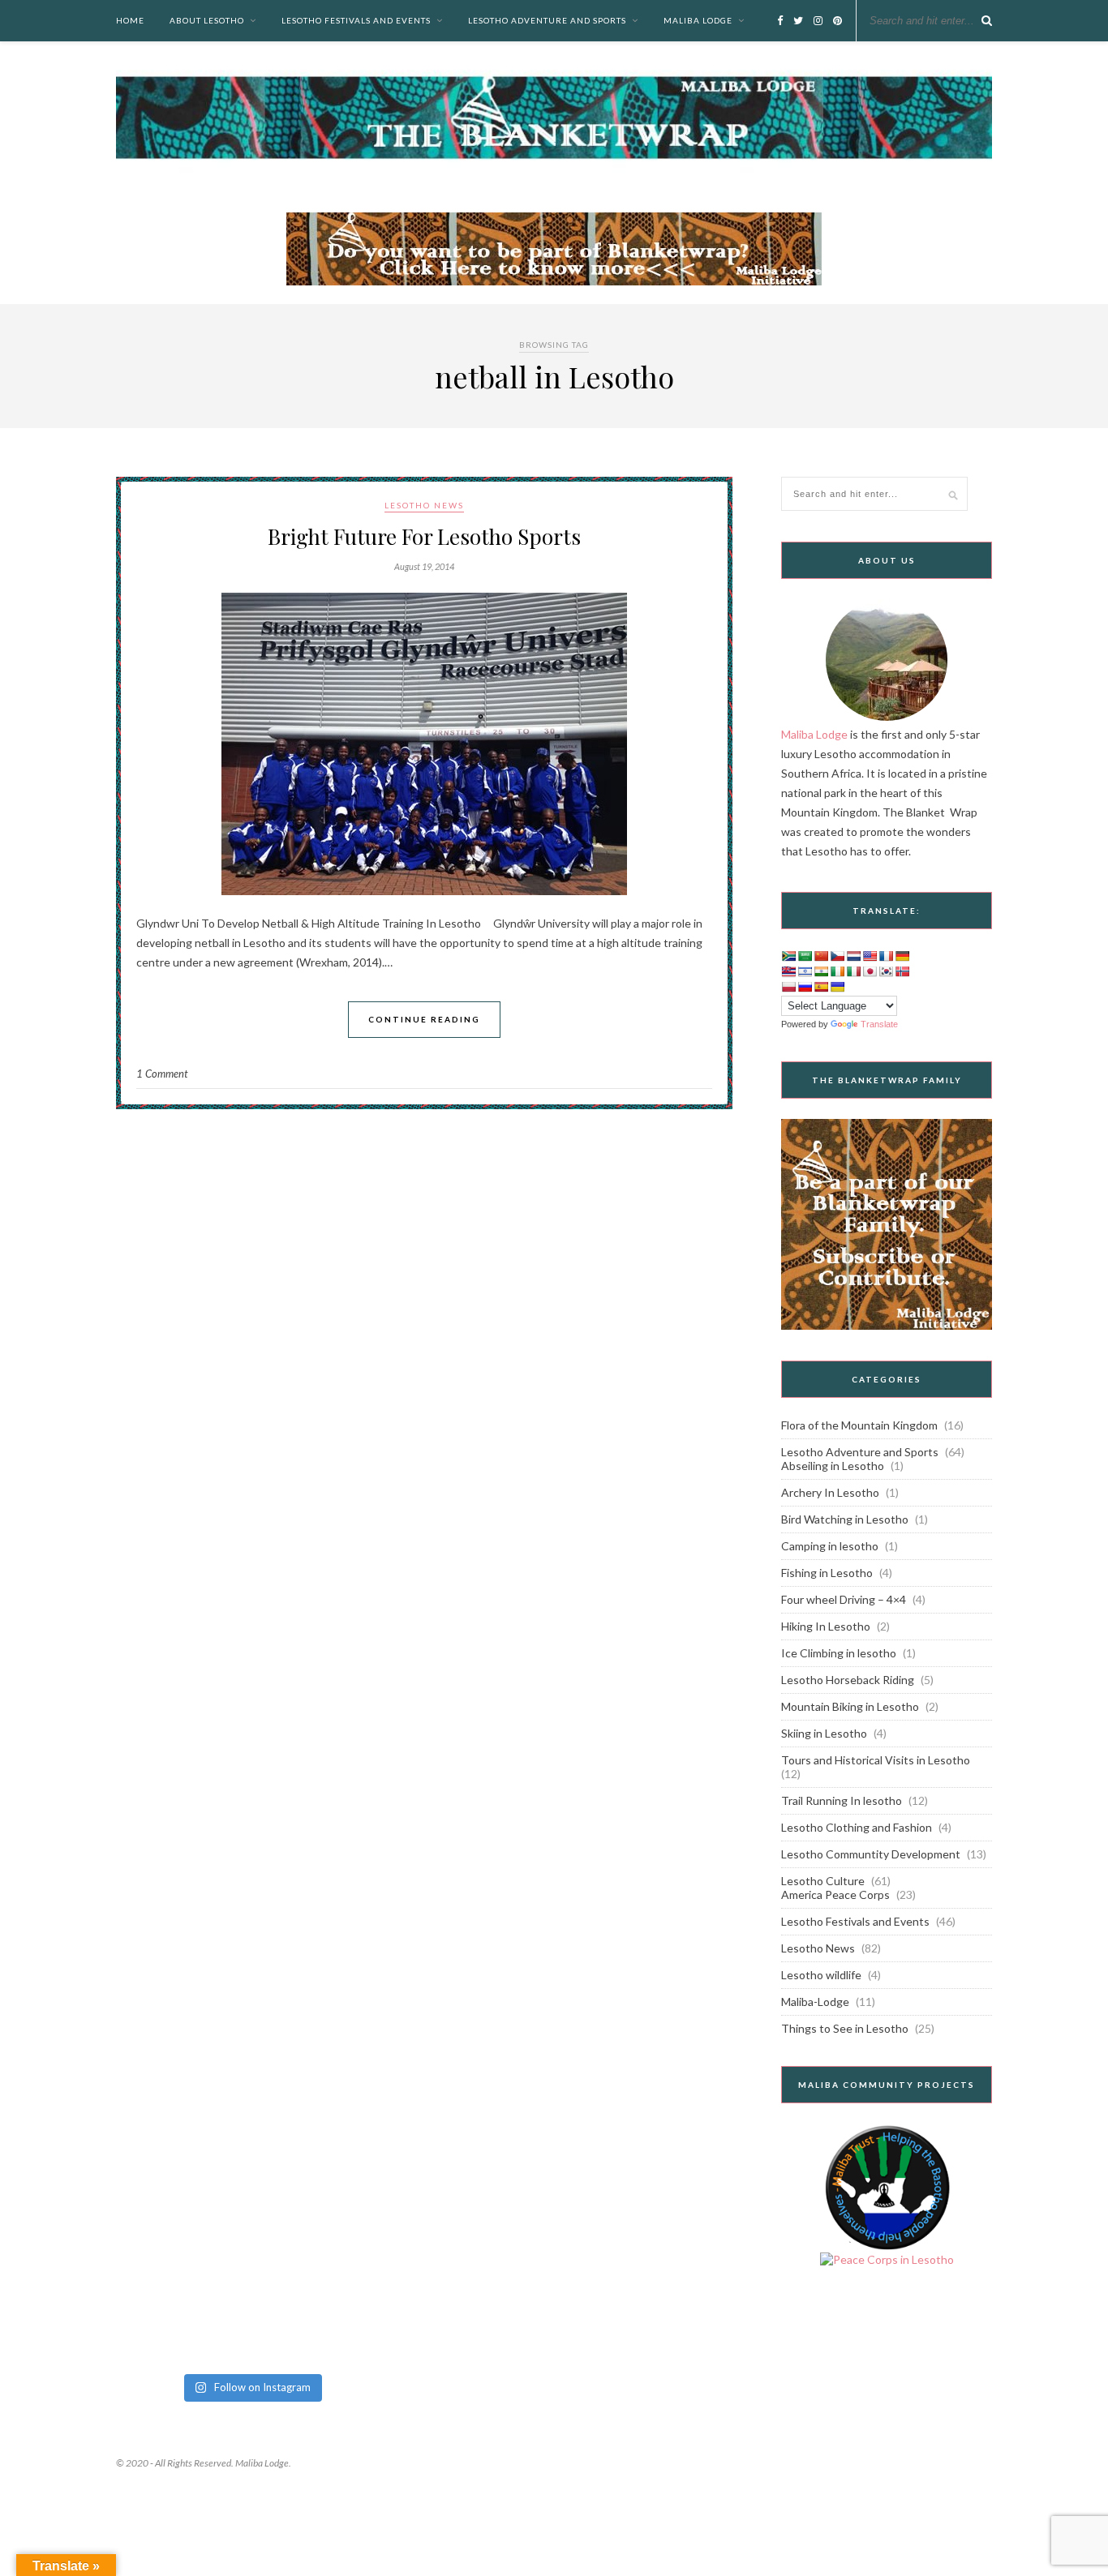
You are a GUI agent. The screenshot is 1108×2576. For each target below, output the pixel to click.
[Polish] (788, 987)
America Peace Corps (835, 1894)
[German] (902, 956)
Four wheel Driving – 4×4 (844, 1599)
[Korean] (886, 971)
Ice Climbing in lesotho (839, 1653)
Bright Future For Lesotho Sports (424, 536)
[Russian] (805, 987)
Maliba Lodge (698, 20)
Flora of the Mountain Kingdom (859, 1425)
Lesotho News (424, 505)
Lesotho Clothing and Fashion (857, 1827)
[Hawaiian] (788, 971)
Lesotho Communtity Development (871, 1854)
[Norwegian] (902, 971)
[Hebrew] (805, 971)
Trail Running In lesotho (842, 1800)
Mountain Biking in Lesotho (850, 1706)
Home (130, 20)
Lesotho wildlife (821, 1975)
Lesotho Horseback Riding (848, 1680)
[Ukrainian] (837, 987)
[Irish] (837, 971)
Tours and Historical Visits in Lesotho (876, 1760)
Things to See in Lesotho (845, 2028)
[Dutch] (853, 956)
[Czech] (837, 956)
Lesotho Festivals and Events (356, 20)
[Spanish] (821, 987)
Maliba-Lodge (815, 2002)
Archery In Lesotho (830, 1492)
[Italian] (853, 971)
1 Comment (162, 1074)
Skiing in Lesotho (824, 1733)
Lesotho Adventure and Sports (547, 20)
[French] (886, 956)
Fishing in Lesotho (827, 1573)
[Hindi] (821, 971)
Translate (879, 1024)
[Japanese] (870, 971)
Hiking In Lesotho (826, 1626)
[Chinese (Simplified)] (821, 956)
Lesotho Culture (823, 1881)
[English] (870, 956)
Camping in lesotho (830, 1546)
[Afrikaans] (788, 956)
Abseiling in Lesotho (833, 1466)
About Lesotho (207, 20)
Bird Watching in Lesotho (845, 1519)
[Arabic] (805, 956)
